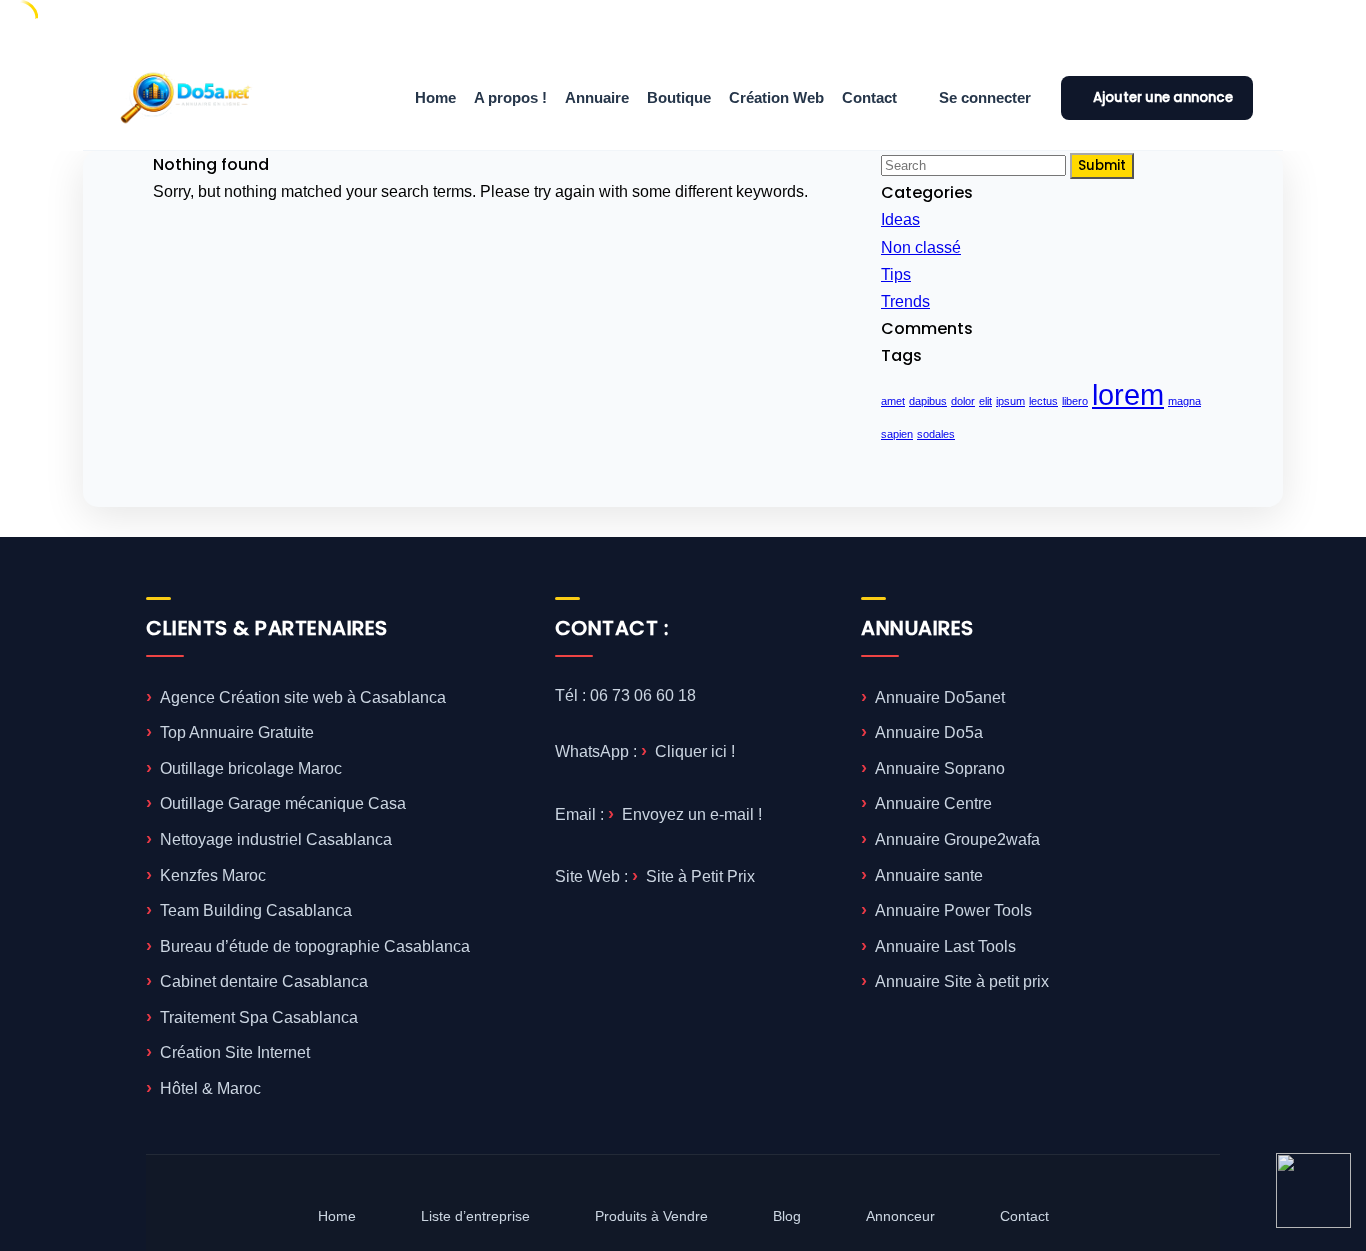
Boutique (679, 97)
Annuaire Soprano (940, 768)
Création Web (776, 97)
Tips (896, 274)
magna (1184, 401)
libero (1075, 401)
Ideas (900, 219)
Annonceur (900, 1216)
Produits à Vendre (651, 1216)
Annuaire (597, 97)
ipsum (1010, 401)
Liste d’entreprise (475, 1216)
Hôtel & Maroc (210, 1088)
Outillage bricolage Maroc (251, 768)
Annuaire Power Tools (953, 910)
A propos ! (510, 97)
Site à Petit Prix (700, 876)
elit (985, 401)
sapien (897, 434)
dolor (963, 401)
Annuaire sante (929, 875)
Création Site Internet (235, 1052)
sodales (936, 434)
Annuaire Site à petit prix (962, 981)
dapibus (928, 401)
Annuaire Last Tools (945, 946)
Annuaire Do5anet (940, 697)
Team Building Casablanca (256, 910)
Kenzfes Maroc (213, 875)
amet (893, 401)
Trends (905, 301)
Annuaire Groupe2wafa (957, 839)
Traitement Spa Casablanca (259, 1017)
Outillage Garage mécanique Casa (283, 803)
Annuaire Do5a (929, 732)
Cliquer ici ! (695, 751)
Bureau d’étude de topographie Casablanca (315, 946)
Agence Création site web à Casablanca (303, 697)
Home (435, 97)
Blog (787, 1216)
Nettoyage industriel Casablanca (276, 839)
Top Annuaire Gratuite (237, 732)
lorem (1128, 394)
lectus (1043, 401)
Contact (869, 97)
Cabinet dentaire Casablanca (264, 981)
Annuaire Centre (933, 803)
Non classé (921, 247)
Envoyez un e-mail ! (692, 814)
